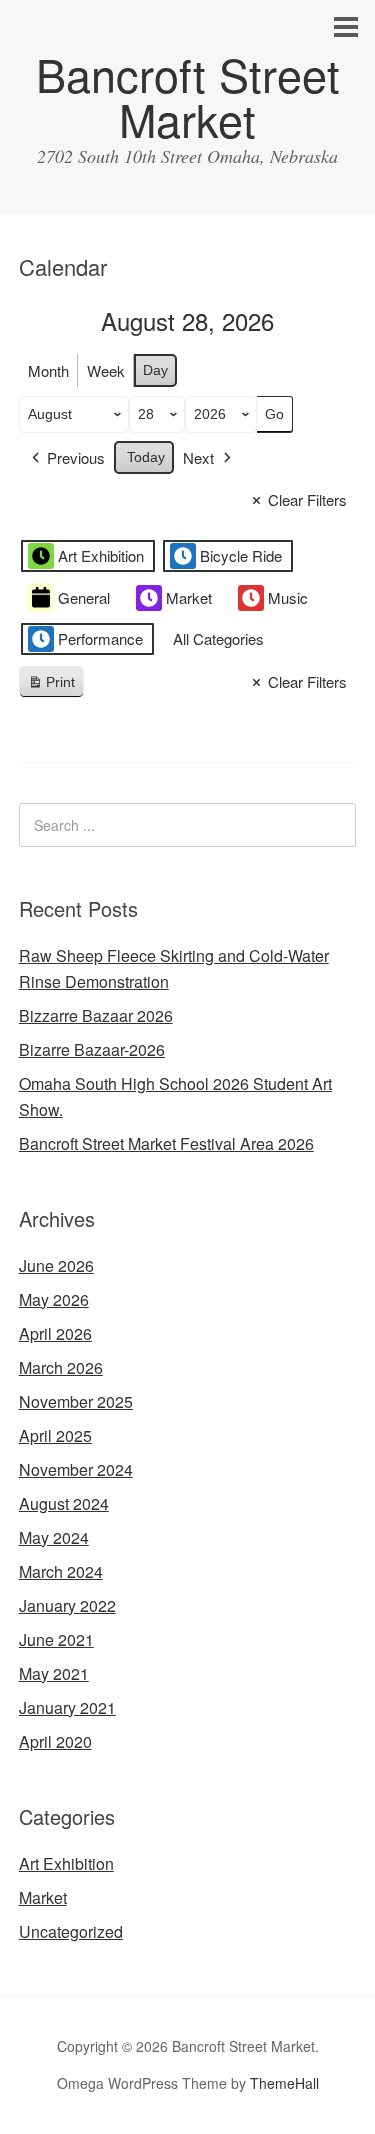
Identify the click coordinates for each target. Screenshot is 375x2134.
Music (288, 597)
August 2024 (64, 1503)
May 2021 (54, 1673)
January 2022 (67, 1605)
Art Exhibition (101, 555)
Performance (100, 638)
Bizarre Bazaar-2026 (92, 1049)
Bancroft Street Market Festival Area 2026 (166, 1143)
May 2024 (54, 1537)
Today (146, 457)
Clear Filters (307, 499)
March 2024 (61, 1571)
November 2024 (76, 1469)
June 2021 (56, 1639)
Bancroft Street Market (188, 96)
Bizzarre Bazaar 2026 (96, 1015)
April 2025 (55, 1435)
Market (189, 597)
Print (51, 686)
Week (106, 370)
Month (48, 370)
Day (155, 370)
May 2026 (54, 1299)
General (84, 597)
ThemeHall (284, 2083)
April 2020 (55, 1741)
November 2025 (76, 1401)
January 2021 (67, 1707)
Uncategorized (71, 1931)
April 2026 (55, 1333)
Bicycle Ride (241, 555)
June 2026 (56, 1265)
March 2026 (61, 1367)
